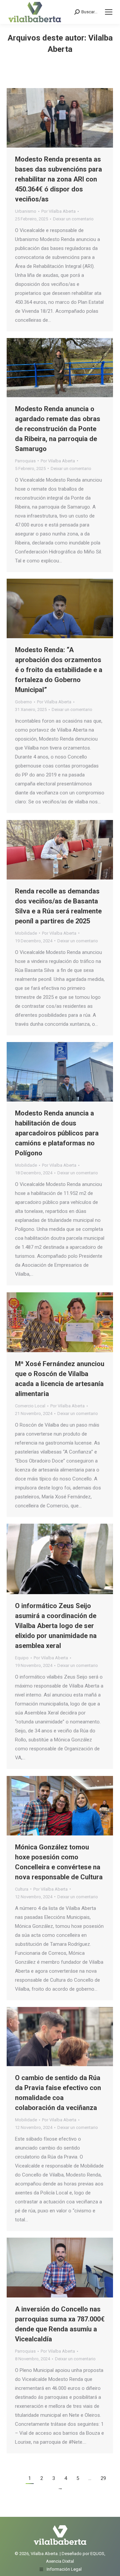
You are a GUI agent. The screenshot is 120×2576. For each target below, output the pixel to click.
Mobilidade (26, 933)
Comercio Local (30, 1406)
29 (103, 2478)
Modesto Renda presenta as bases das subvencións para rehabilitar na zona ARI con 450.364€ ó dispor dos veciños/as (58, 179)
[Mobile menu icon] (109, 12)
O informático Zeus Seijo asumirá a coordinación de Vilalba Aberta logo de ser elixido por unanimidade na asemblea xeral (56, 1626)
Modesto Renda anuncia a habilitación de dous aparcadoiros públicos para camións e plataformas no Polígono (57, 1133)
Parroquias (25, 461)
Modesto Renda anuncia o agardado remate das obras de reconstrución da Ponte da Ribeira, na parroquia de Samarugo (58, 429)
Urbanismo (26, 211)
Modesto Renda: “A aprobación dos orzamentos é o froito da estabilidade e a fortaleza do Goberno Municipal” (59, 670)
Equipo (22, 1658)
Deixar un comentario (73, 219)
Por (58, 211)
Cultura (22, 1889)
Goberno (23, 702)
